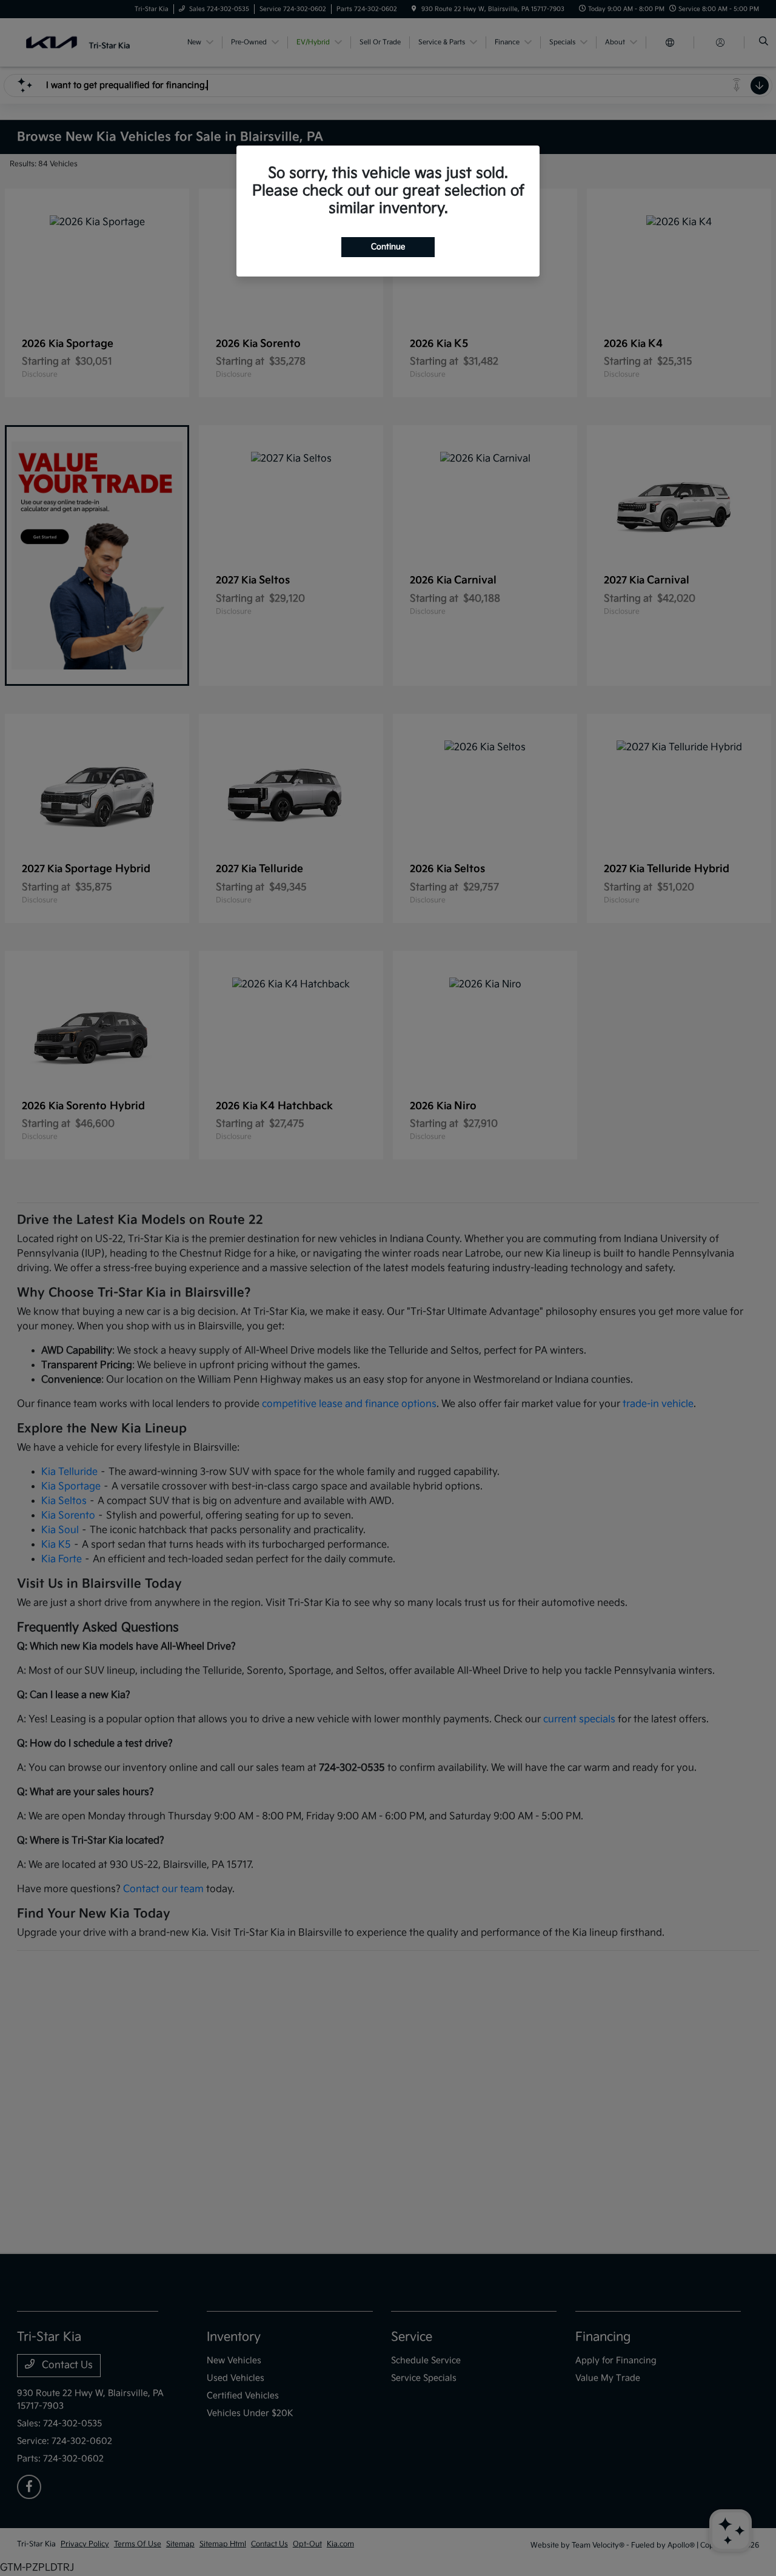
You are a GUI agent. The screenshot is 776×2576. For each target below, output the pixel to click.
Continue (388, 247)
